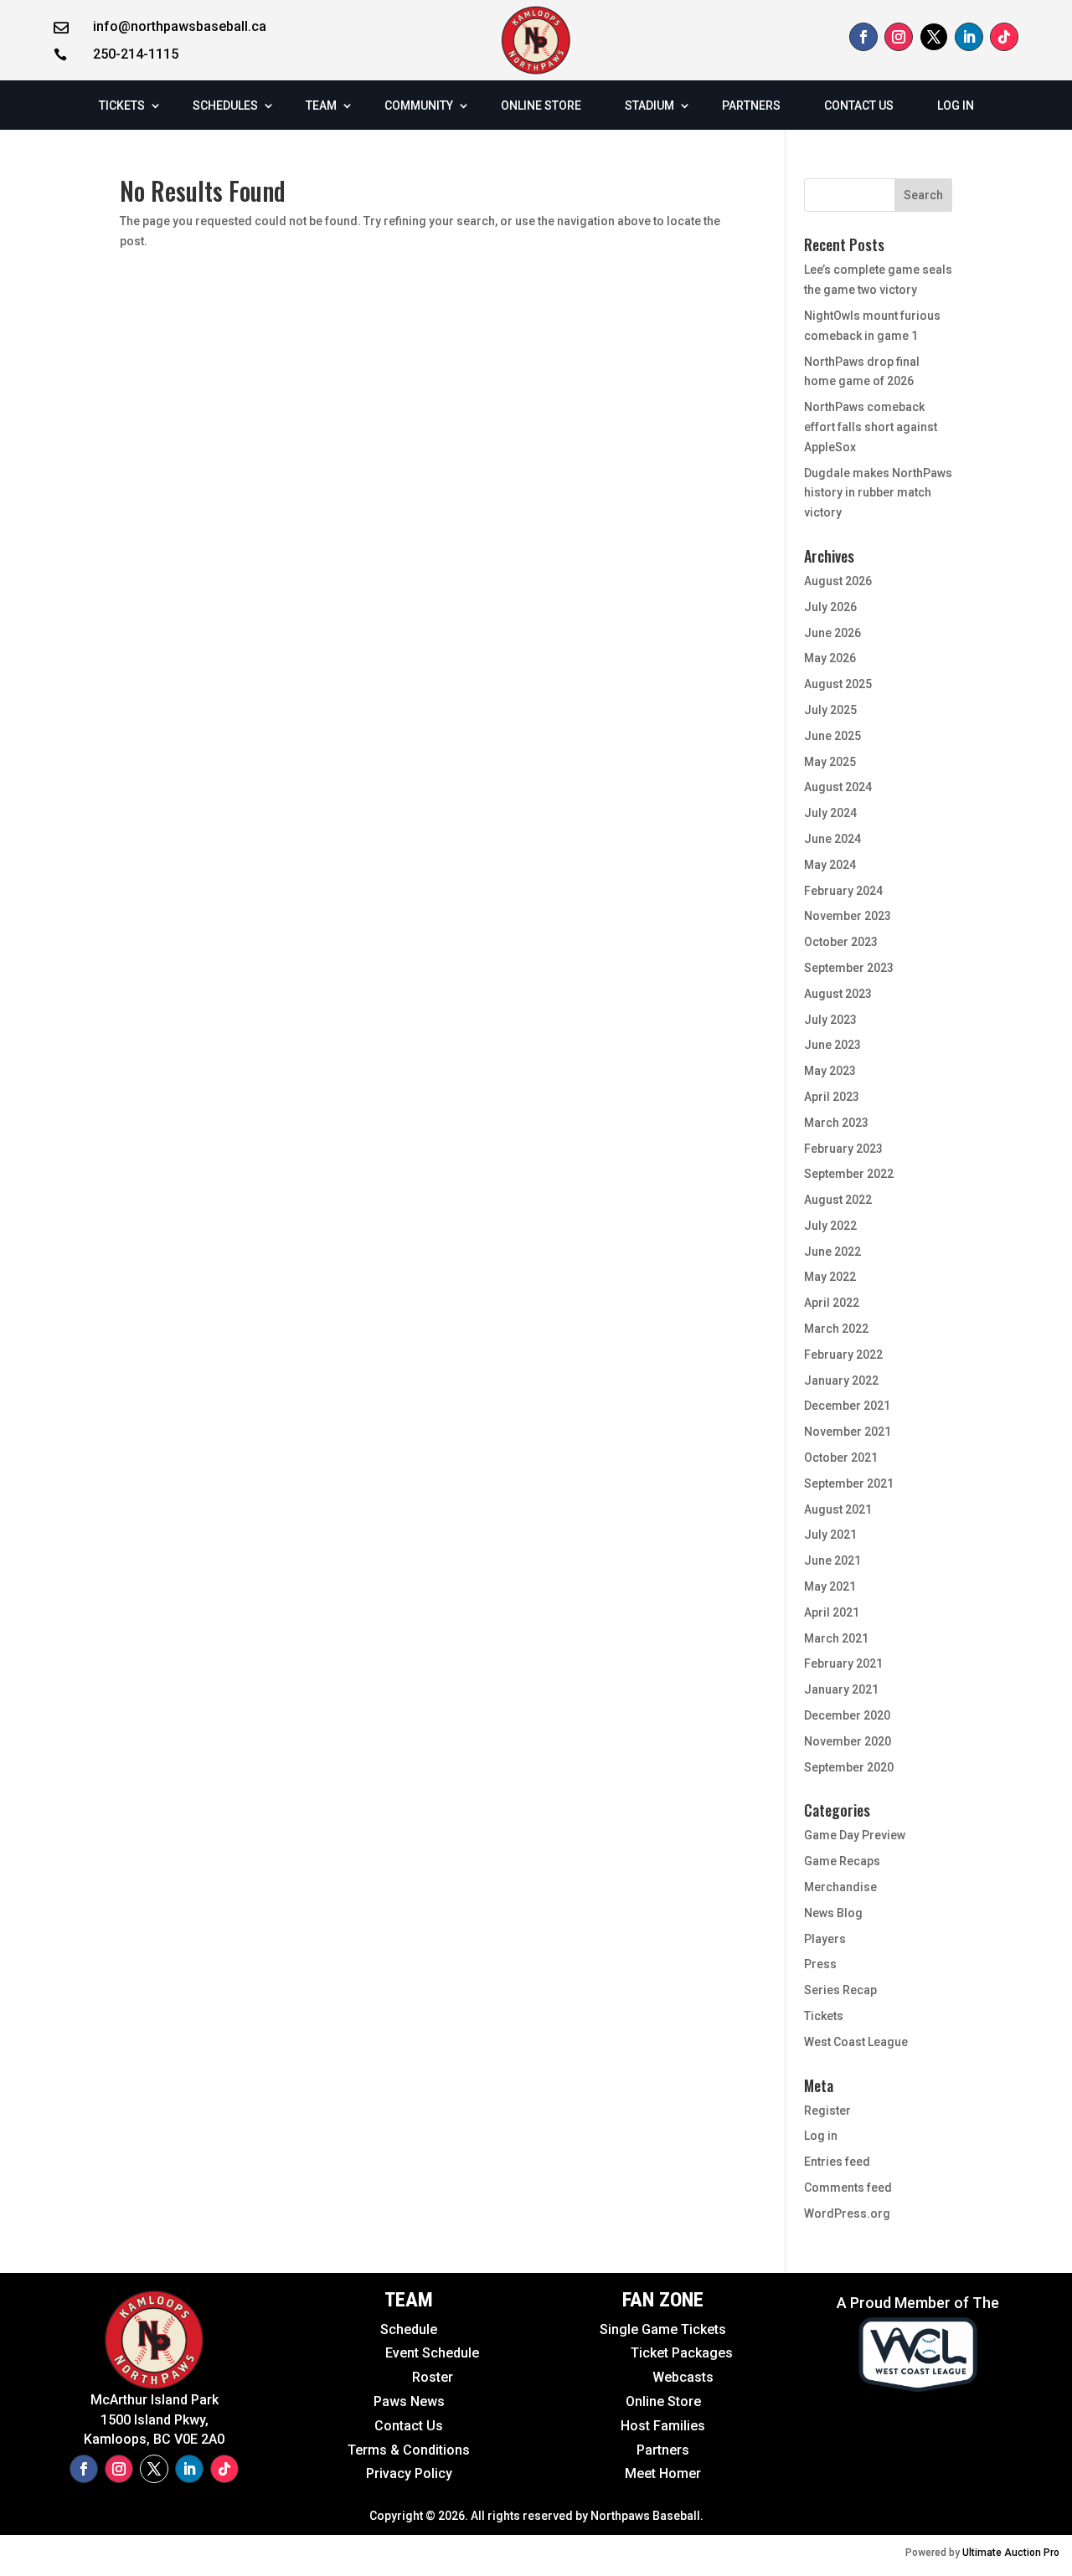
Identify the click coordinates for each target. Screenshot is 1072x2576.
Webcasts (683, 2377)
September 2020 (849, 1767)
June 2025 (832, 736)
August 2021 (838, 1509)
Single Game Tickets (663, 2329)
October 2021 (841, 1458)
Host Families (663, 2426)
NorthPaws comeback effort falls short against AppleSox (871, 427)
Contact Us (409, 2426)
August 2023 (838, 994)
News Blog (833, 1913)
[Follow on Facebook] (863, 37)
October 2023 (841, 942)
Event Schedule (395, 2353)
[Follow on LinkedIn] (969, 37)
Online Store (663, 2401)
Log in (821, 2136)
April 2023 (832, 1097)
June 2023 (832, 1045)
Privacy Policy (409, 2473)
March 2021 (836, 1638)
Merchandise (840, 1887)
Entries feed (837, 2162)
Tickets (824, 2016)
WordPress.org (847, 2214)
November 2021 (848, 1432)
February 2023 (843, 1149)
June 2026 (832, 633)
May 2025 (830, 762)
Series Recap (840, 1990)
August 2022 (838, 1200)
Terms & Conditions (409, 2450)
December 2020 (847, 1715)
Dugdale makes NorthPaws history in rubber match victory (878, 493)
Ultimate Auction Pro (1011, 2553)
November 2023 (848, 916)
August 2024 (838, 787)
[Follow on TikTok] (1004, 37)
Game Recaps (842, 1861)
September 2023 (849, 968)
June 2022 (832, 1252)
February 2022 (843, 1355)
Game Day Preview (855, 1835)
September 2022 (849, 1174)
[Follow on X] (934, 37)
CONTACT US (859, 105)
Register (827, 2111)
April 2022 (832, 1303)
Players (825, 1939)
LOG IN (956, 105)
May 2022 (830, 1277)
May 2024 (830, 865)
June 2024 (832, 839)
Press (820, 1964)
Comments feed (848, 2188)
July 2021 (830, 1535)
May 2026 (830, 658)
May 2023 (830, 1071)
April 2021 (832, 1612)
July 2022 (830, 1226)
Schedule (409, 2329)
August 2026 (838, 581)
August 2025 (838, 684)
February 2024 (843, 891)
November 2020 (848, 1741)
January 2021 (841, 1689)
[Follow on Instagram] (899, 37)
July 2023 (830, 1020)
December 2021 (847, 1406)
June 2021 (832, 1561)
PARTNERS (751, 105)
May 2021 (830, 1586)
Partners (663, 2450)
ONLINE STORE (541, 105)
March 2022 (836, 1329)
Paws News (409, 2401)
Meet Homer (663, 2473)
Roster (433, 2377)
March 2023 (836, 1123)
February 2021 (843, 1663)
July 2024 (830, 813)
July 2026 (830, 607)
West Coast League (856, 2042)
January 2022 (841, 1381)
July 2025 (830, 710)
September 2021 (849, 1483)
